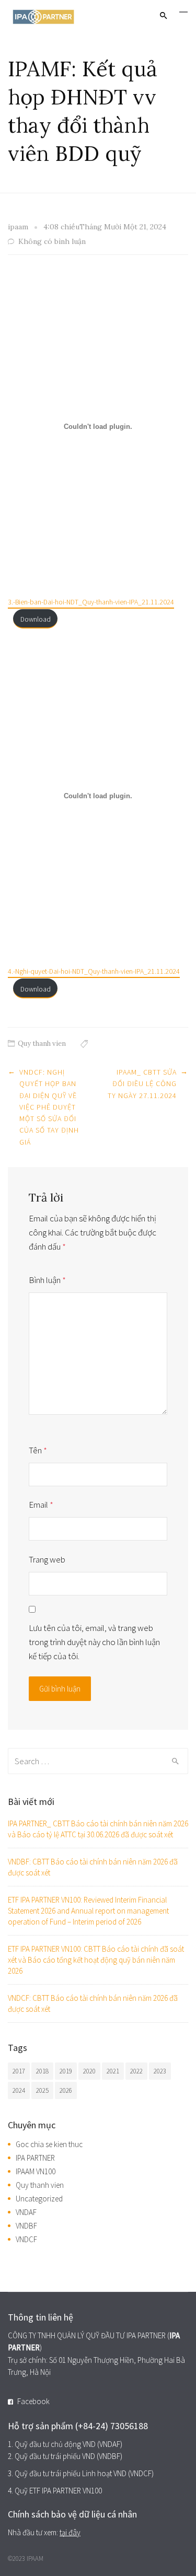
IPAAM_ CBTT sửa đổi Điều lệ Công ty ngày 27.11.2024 (142, 1084)
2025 (42, 2090)
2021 (113, 2071)
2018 (42, 2071)
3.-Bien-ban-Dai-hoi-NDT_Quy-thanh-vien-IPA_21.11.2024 (91, 602)
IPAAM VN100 (36, 2171)
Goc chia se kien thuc (49, 2144)
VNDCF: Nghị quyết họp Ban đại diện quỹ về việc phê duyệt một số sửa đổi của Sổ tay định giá (49, 1107)
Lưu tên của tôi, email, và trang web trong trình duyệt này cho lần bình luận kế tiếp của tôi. (94, 1642)
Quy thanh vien (42, 1044)
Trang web (47, 1559)
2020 (89, 2071)
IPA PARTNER (35, 2158)
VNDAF (26, 2212)
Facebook (33, 2401)
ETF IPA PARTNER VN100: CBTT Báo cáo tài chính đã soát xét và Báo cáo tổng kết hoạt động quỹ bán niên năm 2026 (96, 1960)
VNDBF (26, 2226)
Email (41, 1505)
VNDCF (26, 2239)
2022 (136, 2071)
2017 (19, 2071)
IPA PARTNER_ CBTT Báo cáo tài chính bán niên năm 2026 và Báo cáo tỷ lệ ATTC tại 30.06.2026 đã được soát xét (98, 1829)
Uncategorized (39, 2199)
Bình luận (47, 1280)
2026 (66, 2090)
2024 (19, 2090)
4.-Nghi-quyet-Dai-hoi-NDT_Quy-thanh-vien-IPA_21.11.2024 (94, 971)
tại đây (70, 2532)
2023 (160, 2071)
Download (36, 619)
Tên (38, 1450)
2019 (66, 2071)
